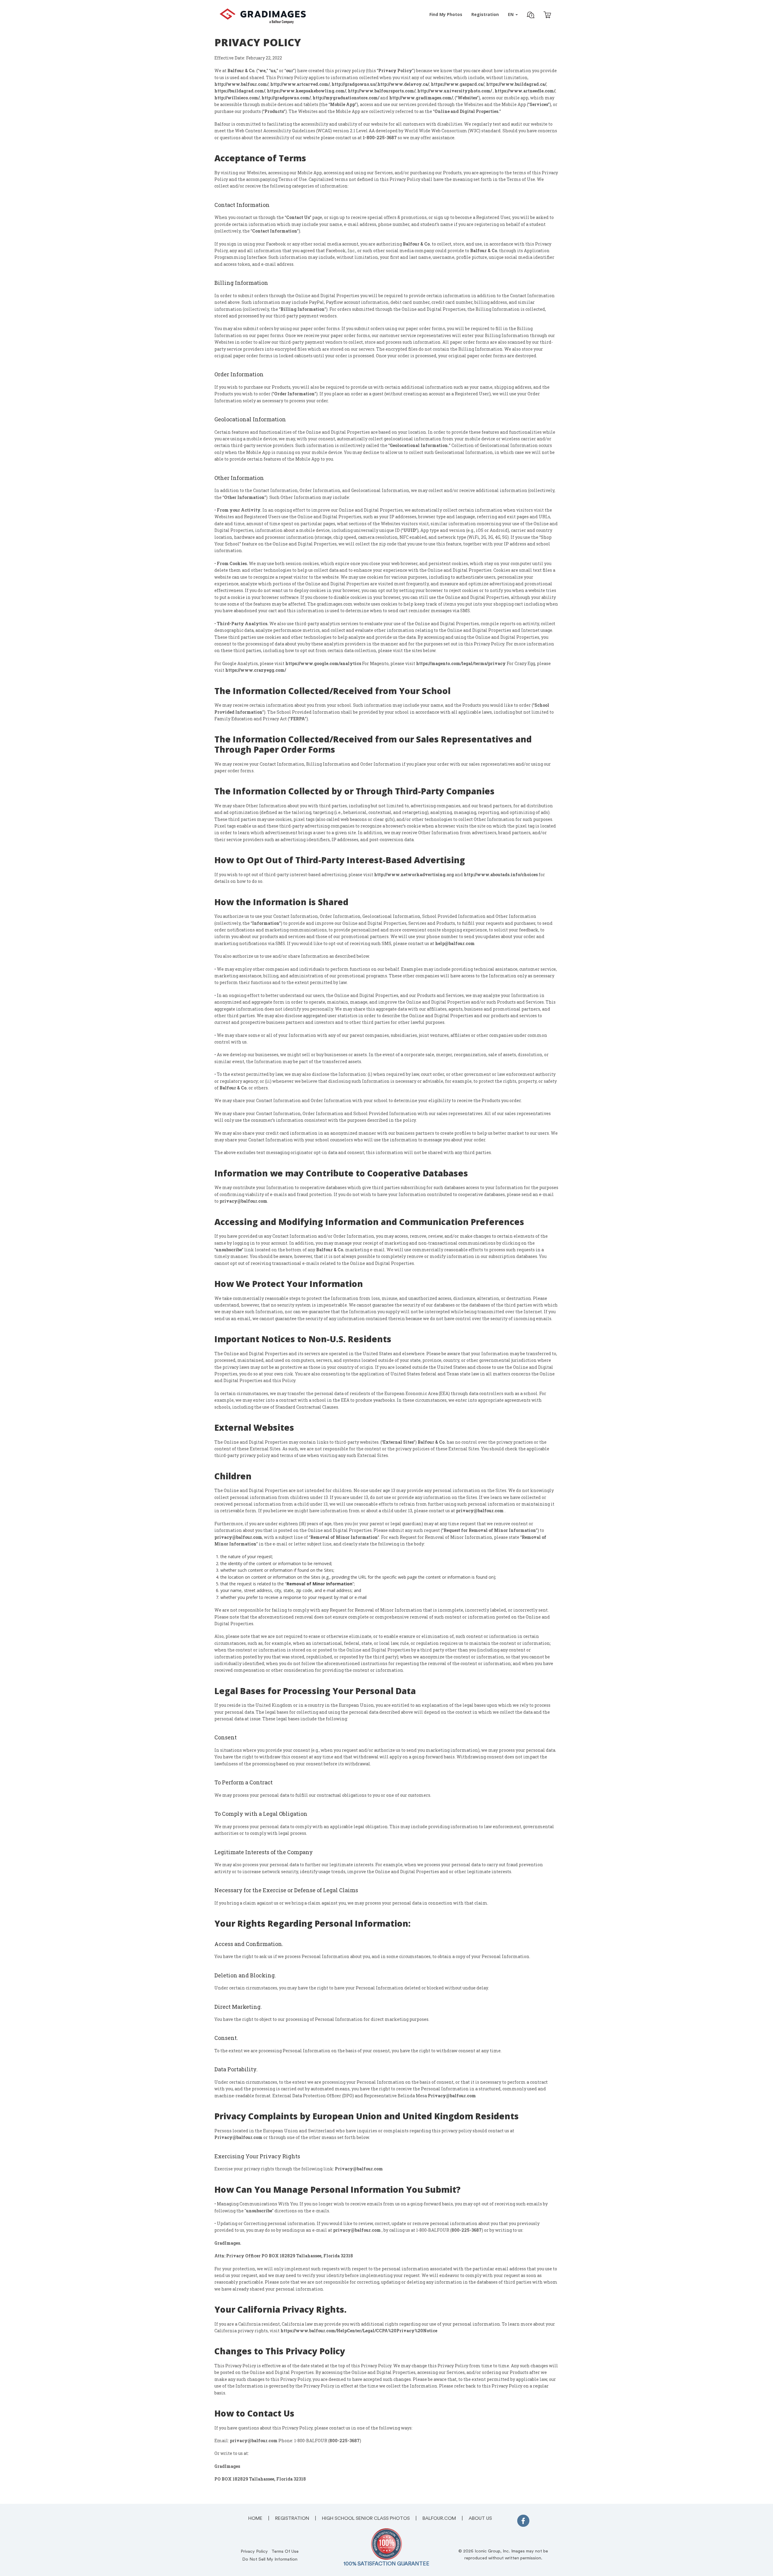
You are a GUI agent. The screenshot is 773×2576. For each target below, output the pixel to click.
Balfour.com (439, 2518)
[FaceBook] (523, 2522)
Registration (485, 14)
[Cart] (547, 16)
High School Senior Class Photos (366, 2518)
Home (255, 2518)
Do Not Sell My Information (270, 2559)
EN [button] (511, 14)
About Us (480, 2518)
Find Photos (446, 14)
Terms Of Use (285, 2551)
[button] (531, 16)
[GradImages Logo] (263, 22)
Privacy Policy (254, 2551)
